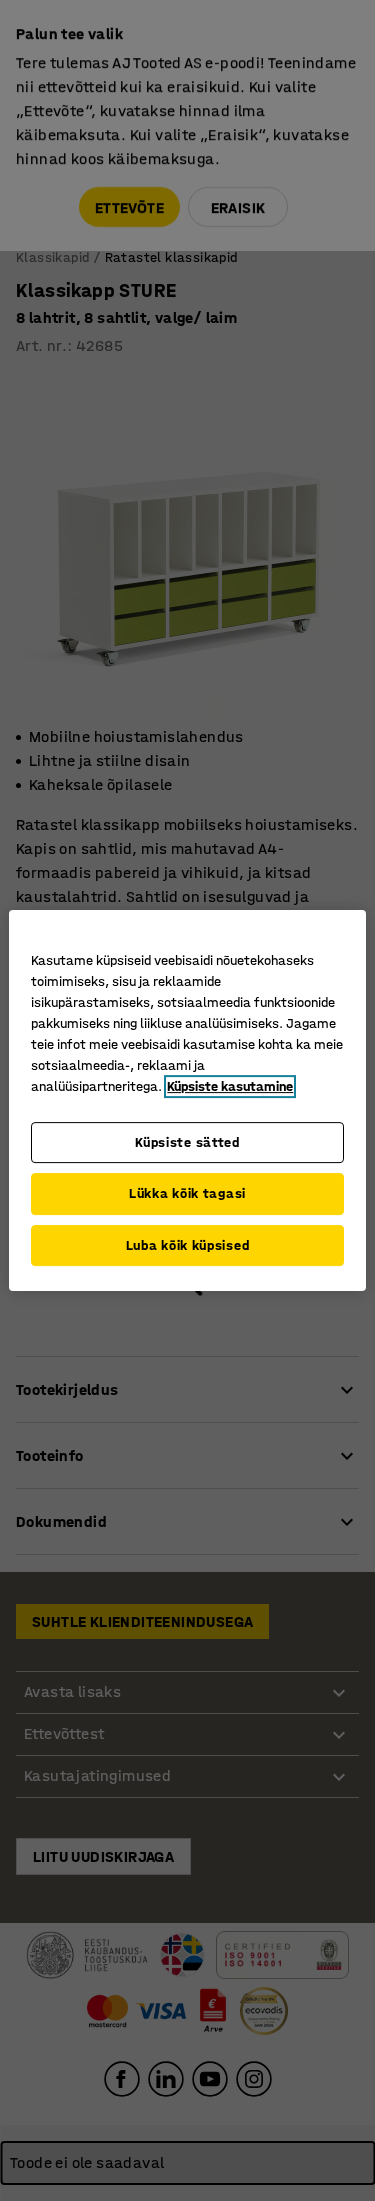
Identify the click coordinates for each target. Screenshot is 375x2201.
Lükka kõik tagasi (187, 1193)
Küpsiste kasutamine (230, 1086)
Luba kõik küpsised (188, 1245)
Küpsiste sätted (187, 1142)
